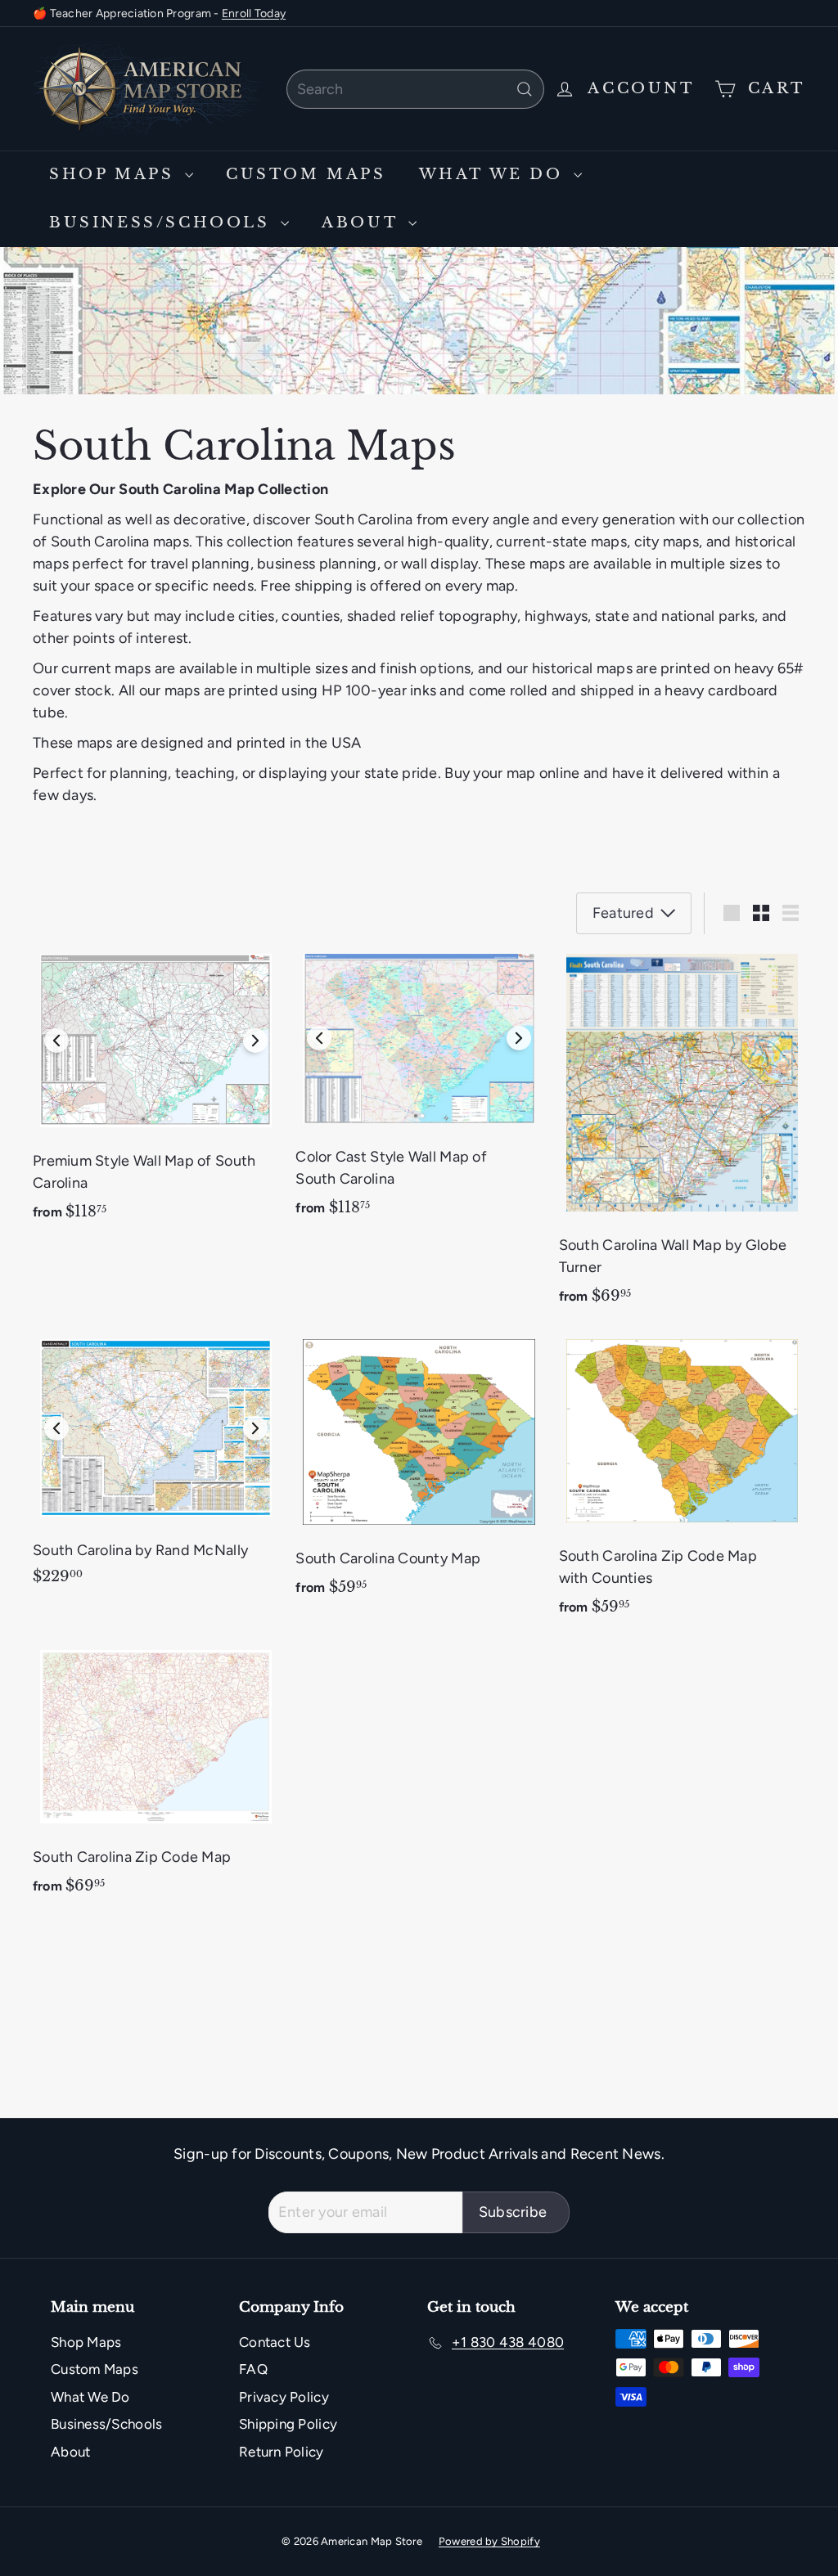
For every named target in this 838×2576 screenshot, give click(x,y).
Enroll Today (254, 13)
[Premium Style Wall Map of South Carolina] (156, 1093)
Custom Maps (306, 174)
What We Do (495, 174)
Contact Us (275, 2342)
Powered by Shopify (489, 2541)
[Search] (525, 89)
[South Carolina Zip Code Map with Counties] (682, 1483)
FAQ (253, 2369)
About (363, 223)
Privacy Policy (284, 2397)
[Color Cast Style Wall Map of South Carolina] (419, 1091)
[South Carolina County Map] (419, 1473)
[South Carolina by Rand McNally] (156, 1467)
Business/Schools (163, 223)
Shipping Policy (288, 2424)
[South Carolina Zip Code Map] (156, 1778)
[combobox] (415, 89)
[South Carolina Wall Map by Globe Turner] (682, 1135)
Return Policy (282, 2452)
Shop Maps (115, 174)
